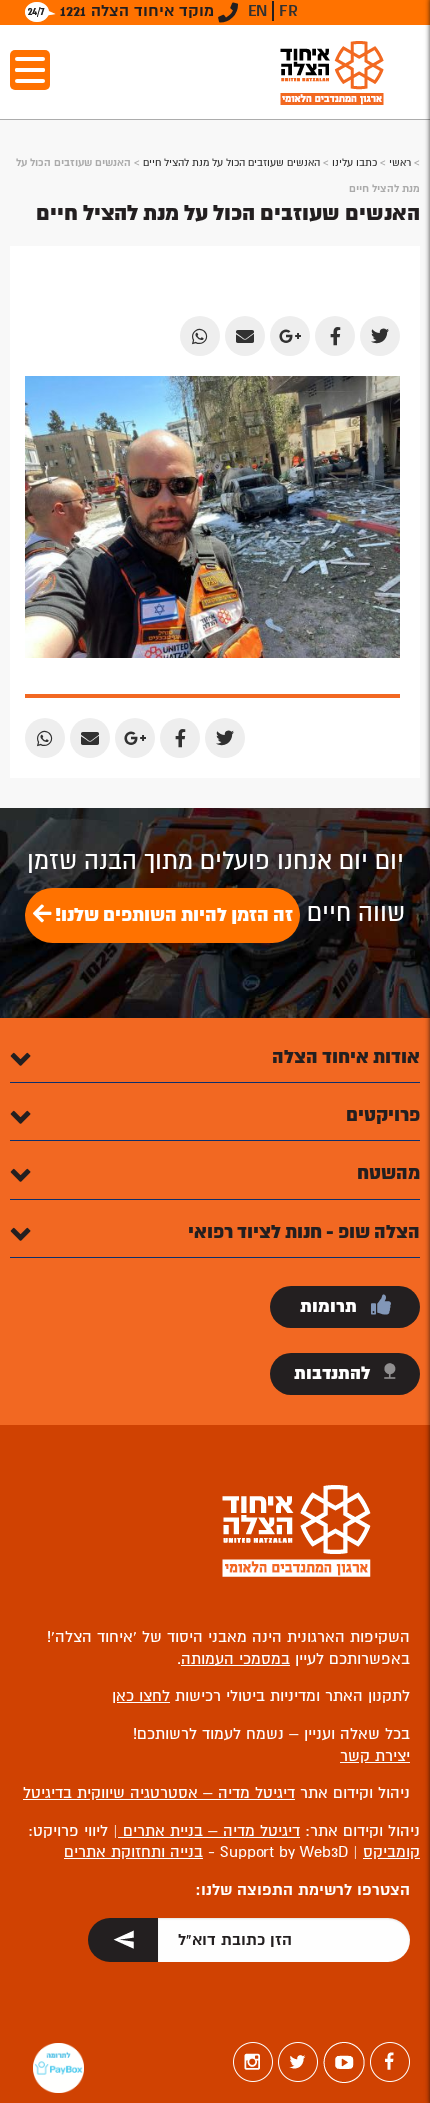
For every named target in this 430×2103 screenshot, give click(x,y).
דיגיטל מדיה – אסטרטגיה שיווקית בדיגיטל (159, 1793)
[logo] (332, 72)
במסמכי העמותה (235, 1659)
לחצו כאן (141, 1696)
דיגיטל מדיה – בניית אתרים (209, 1831)
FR (288, 11)
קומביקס (391, 1852)
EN (257, 11)
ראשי (400, 162)
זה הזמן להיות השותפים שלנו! (172, 915)
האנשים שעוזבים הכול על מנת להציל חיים (231, 162)
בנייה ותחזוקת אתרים (133, 1852)
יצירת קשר (375, 1756)
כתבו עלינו (354, 162)
